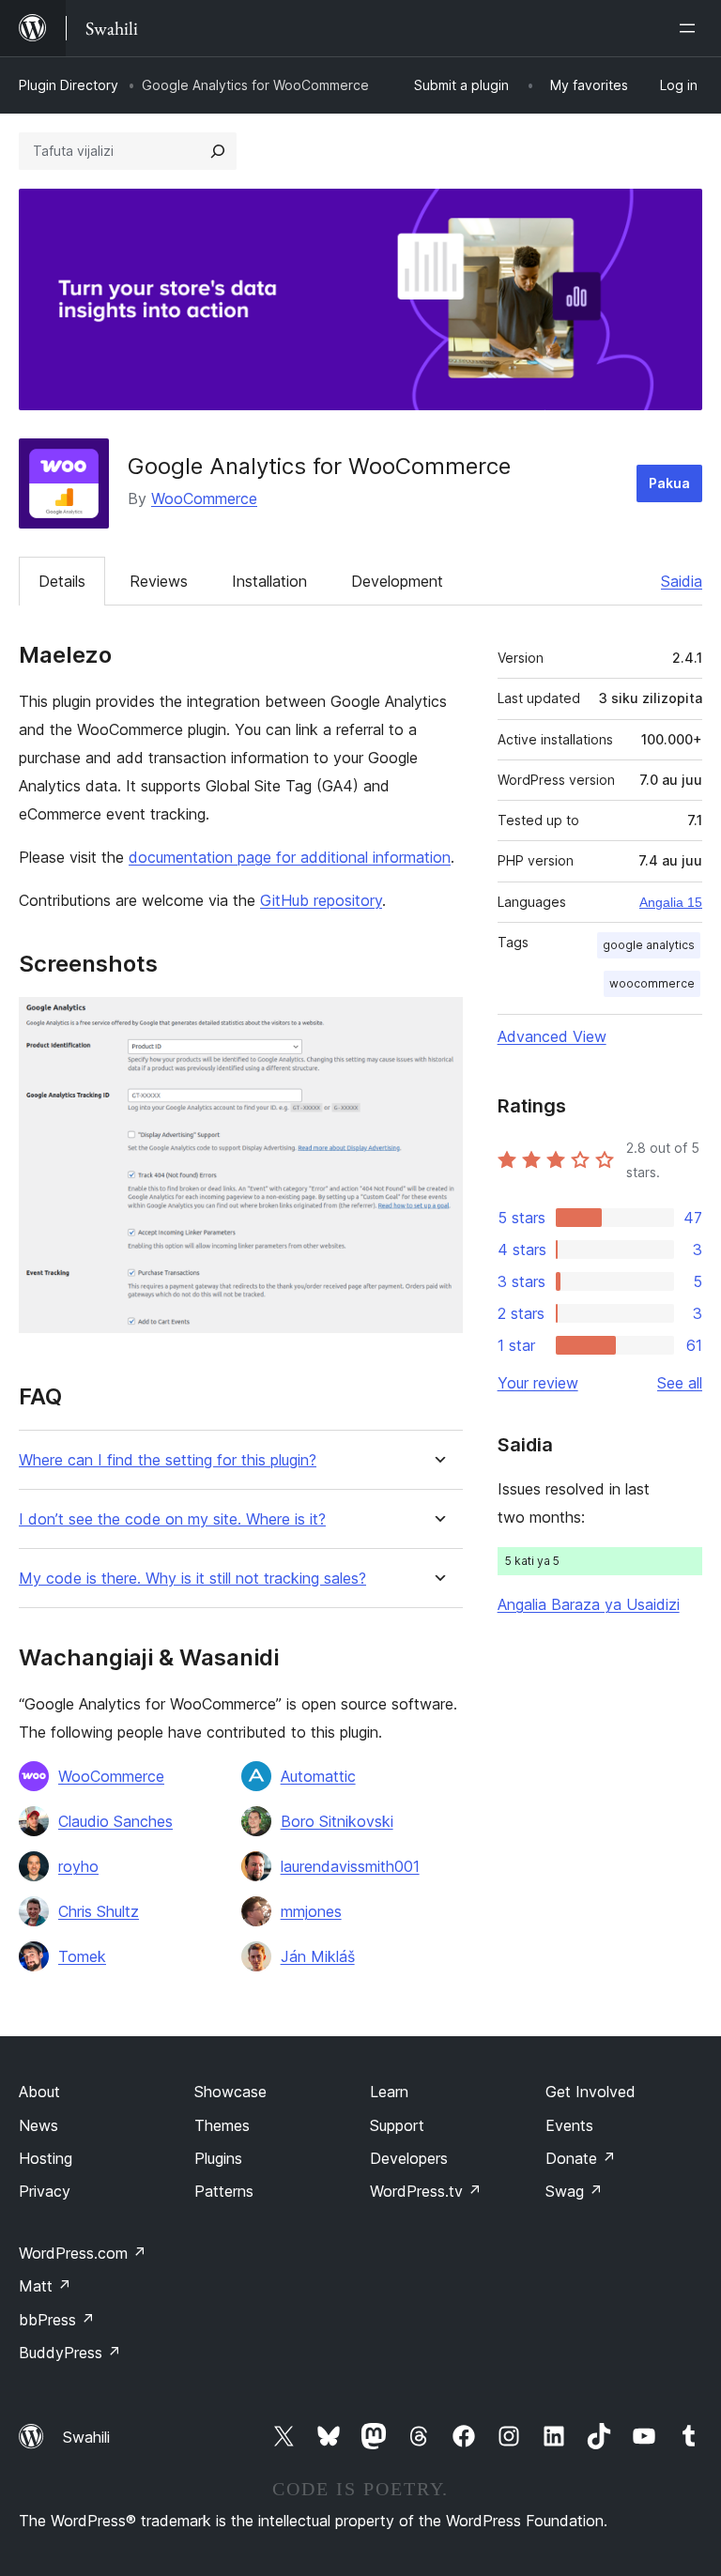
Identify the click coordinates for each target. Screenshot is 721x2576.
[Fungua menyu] (691, 28)
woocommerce (652, 983)
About (39, 2092)
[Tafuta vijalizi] (218, 151)
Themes (222, 2125)
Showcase (230, 2092)
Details (62, 581)
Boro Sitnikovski (337, 1821)
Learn (389, 2092)
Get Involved (591, 2092)
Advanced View (552, 1036)
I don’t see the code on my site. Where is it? (172, 1519)
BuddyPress (70, 2353)
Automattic (318, 1776)
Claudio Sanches (115, 1821)
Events (569, 2125)
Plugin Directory (69, 85)
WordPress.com (83, 2253)
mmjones (311, 1911)
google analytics (649, 945)
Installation (269, 581)
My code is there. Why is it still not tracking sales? (192, 1579)
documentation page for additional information (290, 857)
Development (397, 581)
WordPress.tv (426, 2191)
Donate (581, 2158)
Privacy (45, 2191)
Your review (538, 1383)
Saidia (682, 581)
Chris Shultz (99, 1911)
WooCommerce (204, 498)
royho (78, 1866)
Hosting (46, 2158)
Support (397, 2125)
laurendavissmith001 (350, 1866)
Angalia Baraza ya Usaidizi (589, 1604)
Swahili (86, 2437)
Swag (574, 2191)
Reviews (159, 581)
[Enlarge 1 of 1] (437, 1022)
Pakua (669, 483)
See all (680, 1383)
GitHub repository (321, 900)
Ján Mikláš (318, 1956)
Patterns (224, 2191)
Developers (409, 2158)
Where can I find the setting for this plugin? (168, 1460)
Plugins (218, 2158)
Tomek (82, 1956)
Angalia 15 (671, 902)
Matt (45, 2286)
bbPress (57, 2320)
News (38, 2125)
